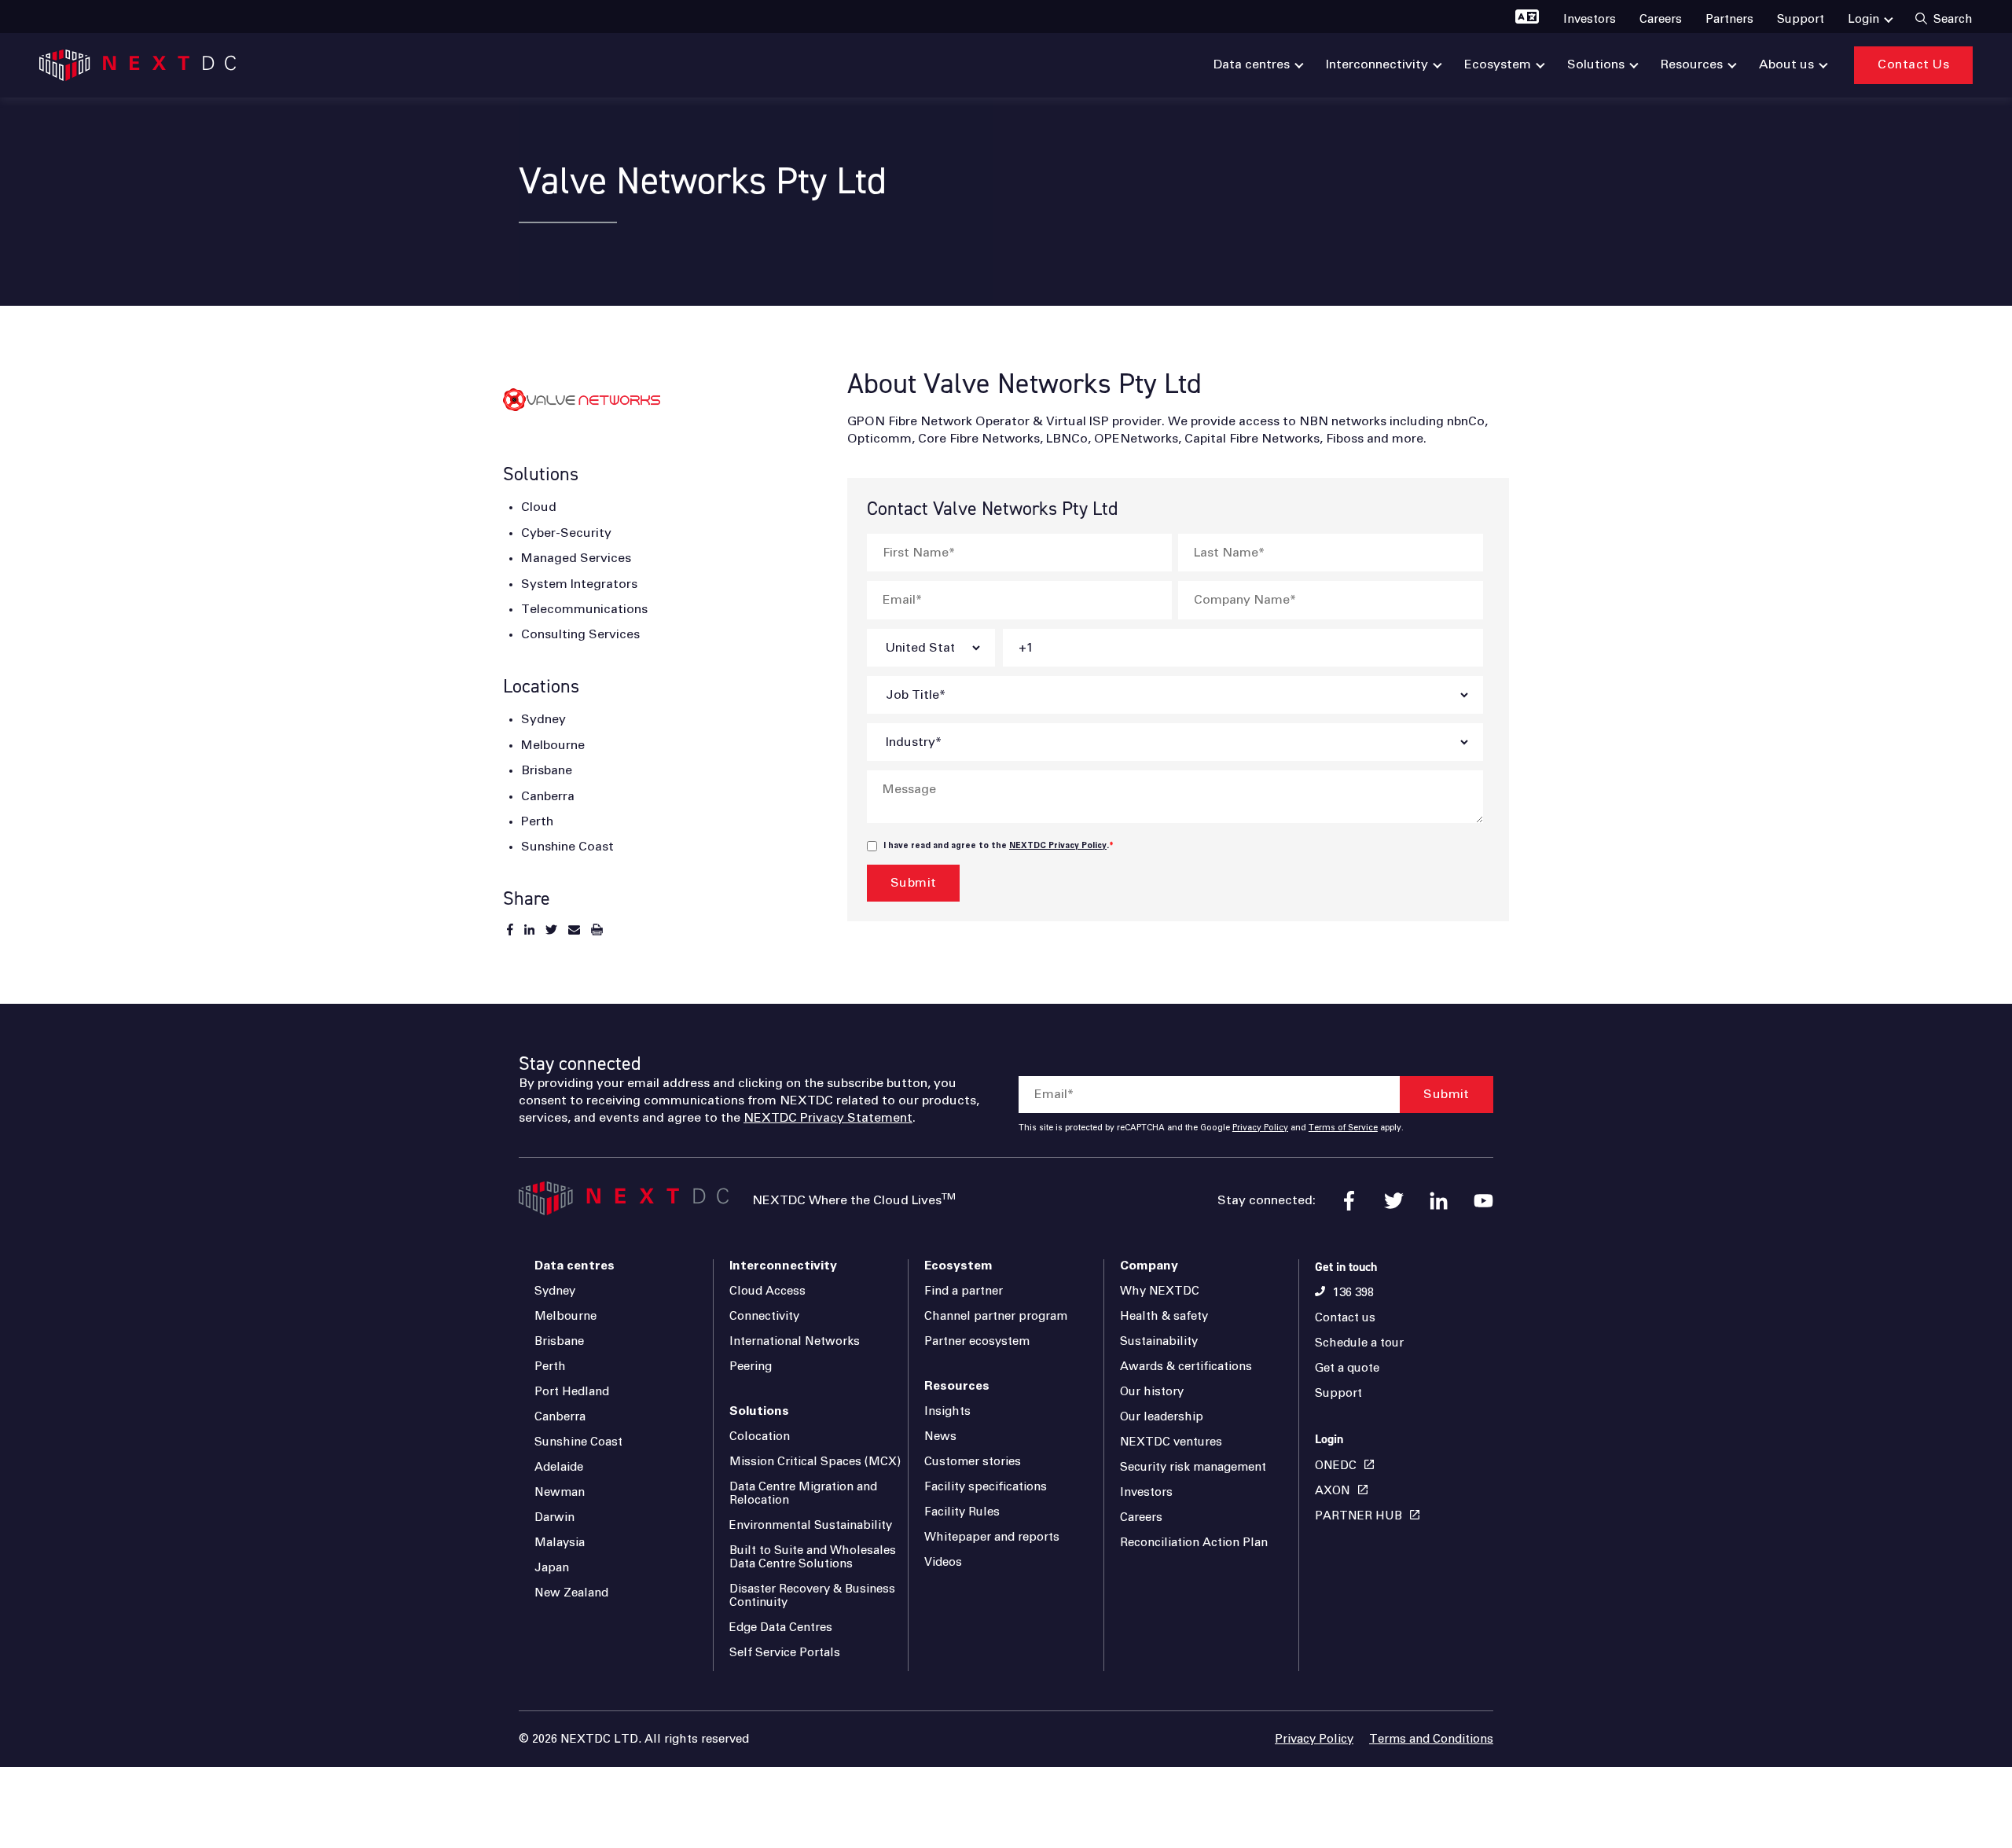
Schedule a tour (1359, 1343)
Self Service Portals (785, 1653)
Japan (552, 1568)
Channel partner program (996, 1316)
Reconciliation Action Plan (1194, 1543)
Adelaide (559, 1467)
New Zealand (571, 1593)
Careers (1141, 1517)
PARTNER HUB (1358, 1516)
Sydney (555, 1291)
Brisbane (559, 1341)
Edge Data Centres (781, 1628)
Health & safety (1164, 1316)
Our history (1152, 1392)
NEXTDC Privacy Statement (828, 1118)
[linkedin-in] (1439, 1201)
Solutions (759, 1411)
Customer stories (973, 1462)
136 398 (1353, 1293)
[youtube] (1483, 1201)
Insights (947, 1411)
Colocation (760, 1437)
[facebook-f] (1349, 1201)
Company (1149, 1266)
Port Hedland (572, 1392)
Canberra (560, 1417)
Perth (550, 1367)
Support (1338, 1393)
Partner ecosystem (977, 1341)
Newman (560, 1492)
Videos (943, 1562)
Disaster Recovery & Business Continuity (812, 1596)
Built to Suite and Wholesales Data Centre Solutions (813, 1557)
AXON (1333, 1491)
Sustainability (1159, 1341)
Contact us (1345, 1318)
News (940, 1437)
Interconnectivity (783, 1266)
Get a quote (1347, 1368)
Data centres (575, 1266)
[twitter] (1394, 1201)
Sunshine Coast (578, 1442)
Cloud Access (767, 1291)
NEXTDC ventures (1171, 1442)
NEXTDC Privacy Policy (1058, 846)
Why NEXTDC (1160, 1291)
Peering (751, 1367)
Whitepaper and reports (992, 1537)
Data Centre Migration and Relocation (803, 1493)
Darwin (554, 1517)
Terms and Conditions (1431, 1739)
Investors (1146, 1492)
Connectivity (764, 1316)
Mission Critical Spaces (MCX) (815, 1462)
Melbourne (565, 1316)
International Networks (795, 1341)
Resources (957, 1386)
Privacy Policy (1260, 1128)
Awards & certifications (1186, 1367)
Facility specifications (986, 1487)
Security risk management (1193, 1467)
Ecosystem (958, 1266)
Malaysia (560, 1543)
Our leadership (1162, 1417)
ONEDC (1336, 1466)
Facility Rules (962, 1512)
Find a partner (964, 1291)
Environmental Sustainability (811, 1525)
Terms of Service (1343, 1128)
